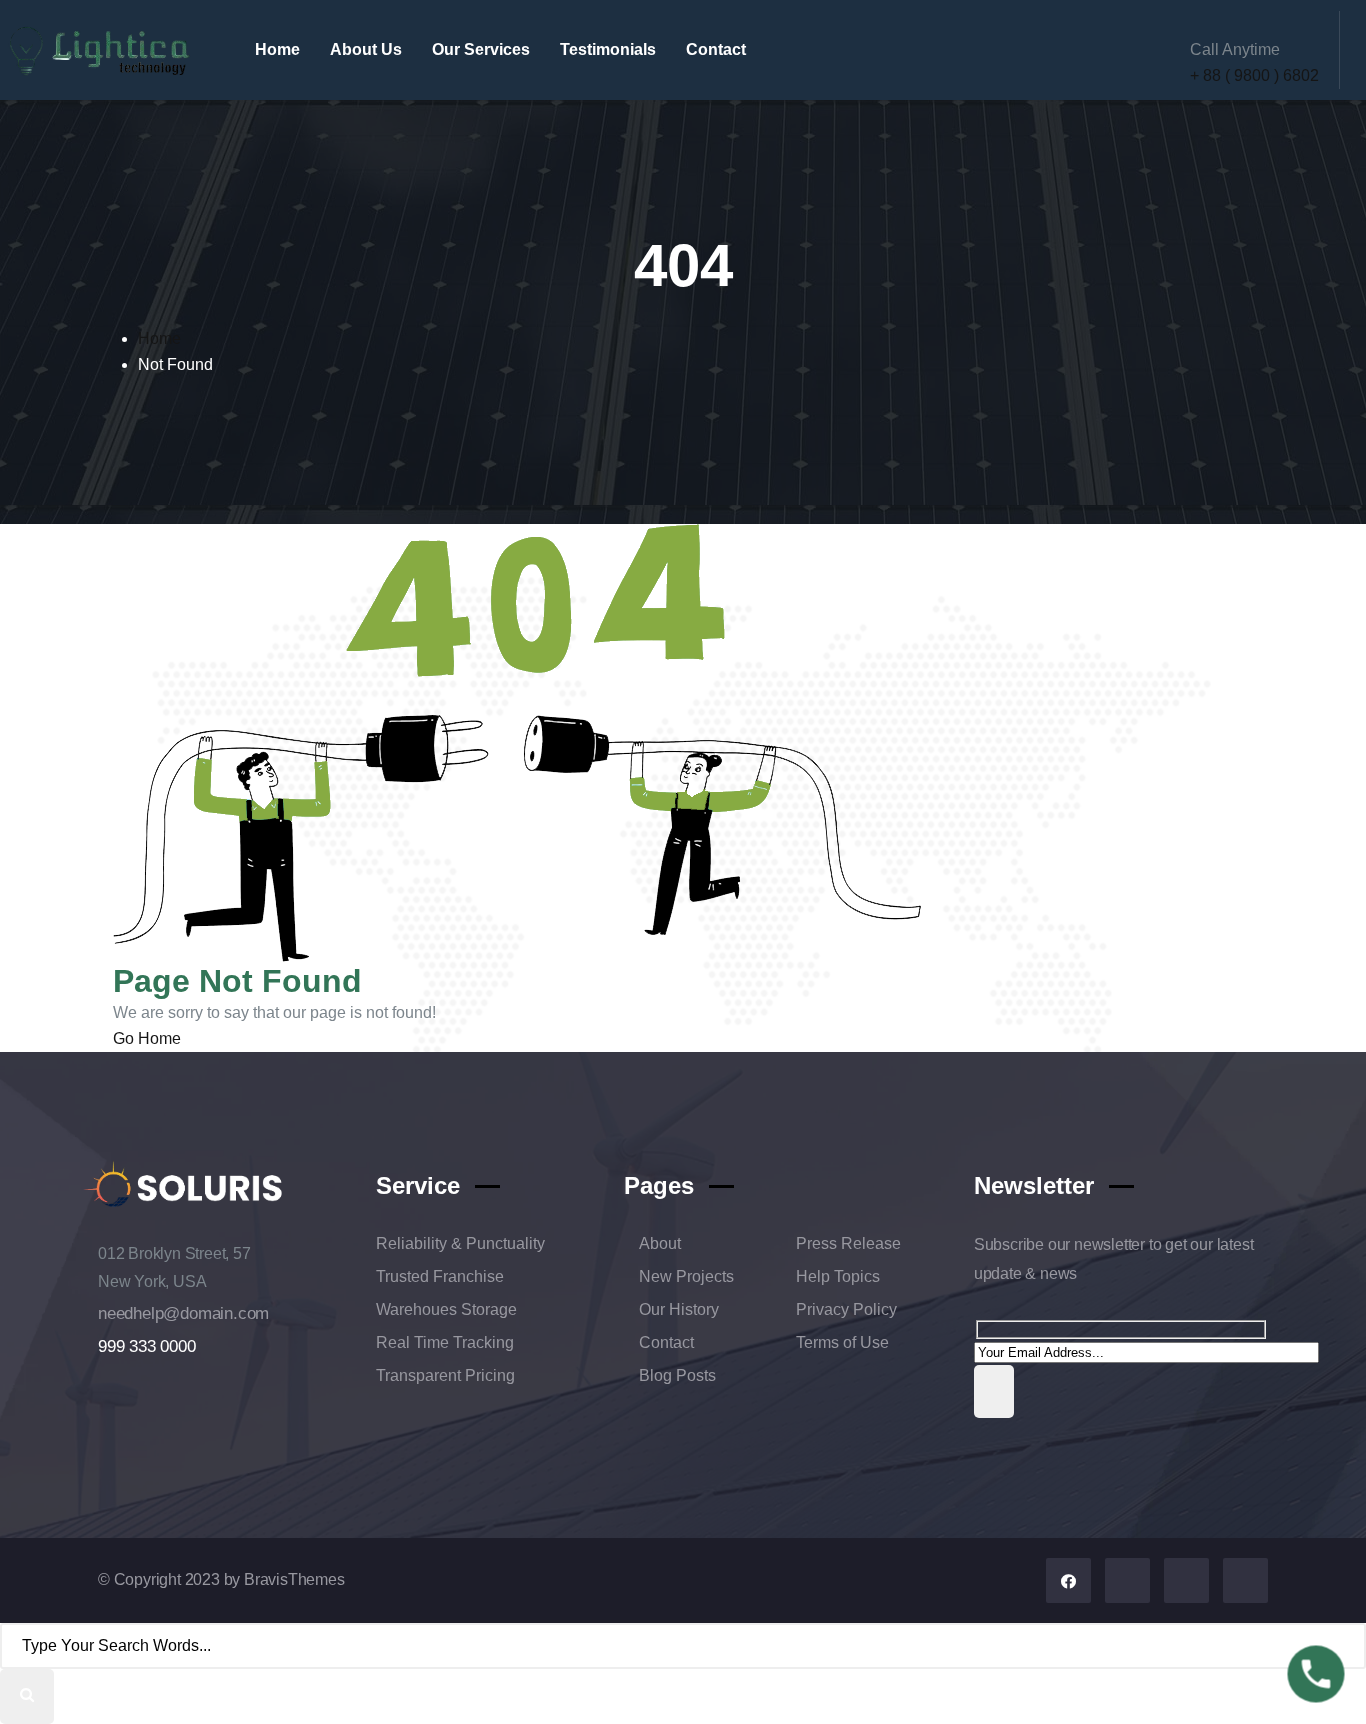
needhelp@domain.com (183, 1313)
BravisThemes (294, 1579)
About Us (366, 49)
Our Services (481, 49)
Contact (716, 49)
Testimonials (608, 49)
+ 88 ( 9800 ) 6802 (1254, 75)
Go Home (147, 1038)
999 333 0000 (147, 1346)
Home (277, 49)
